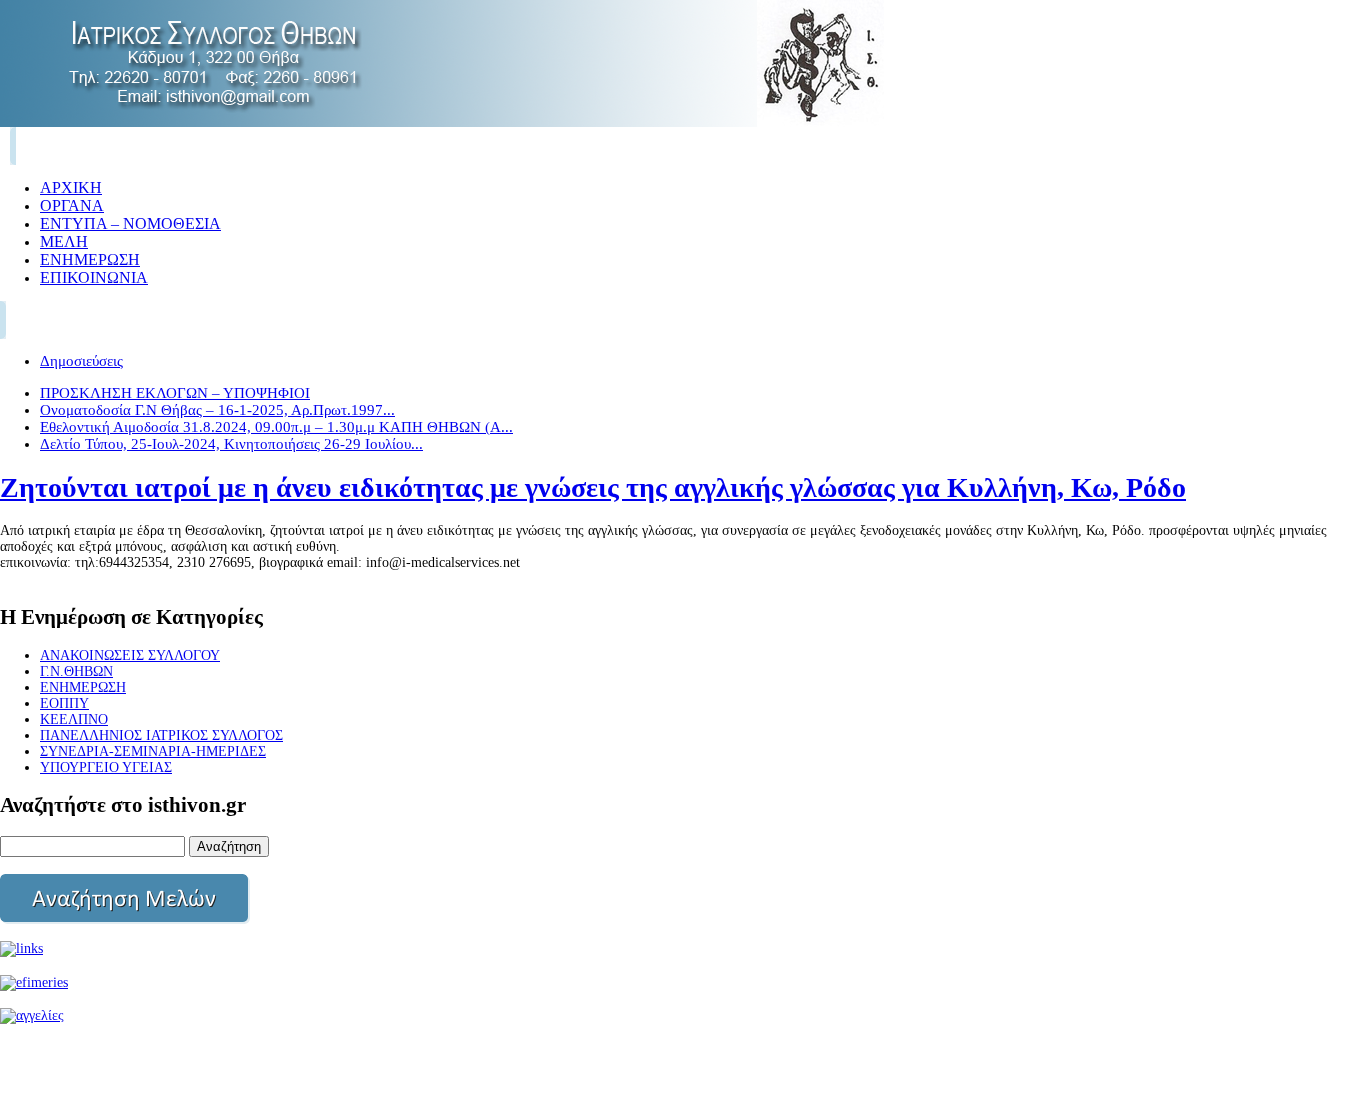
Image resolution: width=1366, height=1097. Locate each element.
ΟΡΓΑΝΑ (72, 205)
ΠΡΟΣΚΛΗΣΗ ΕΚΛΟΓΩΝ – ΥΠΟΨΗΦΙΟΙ (175, 393)
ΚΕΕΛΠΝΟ (74, 719)
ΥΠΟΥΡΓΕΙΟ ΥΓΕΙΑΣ (106, 767)
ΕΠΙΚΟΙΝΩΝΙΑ (94, 277)
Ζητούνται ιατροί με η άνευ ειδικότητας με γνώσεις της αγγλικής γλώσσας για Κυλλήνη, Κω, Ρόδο (593, 487)
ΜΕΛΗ (64, 241)
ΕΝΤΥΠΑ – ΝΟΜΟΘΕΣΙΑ (130, 223)
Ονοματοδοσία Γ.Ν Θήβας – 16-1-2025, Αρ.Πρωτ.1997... (217, 410)
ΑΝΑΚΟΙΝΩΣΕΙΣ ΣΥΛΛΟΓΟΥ (130, 655)
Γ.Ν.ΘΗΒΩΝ (76, 671)
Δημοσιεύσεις (81, 361)
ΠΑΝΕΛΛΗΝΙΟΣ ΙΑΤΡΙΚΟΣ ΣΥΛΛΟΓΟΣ (161, 735)
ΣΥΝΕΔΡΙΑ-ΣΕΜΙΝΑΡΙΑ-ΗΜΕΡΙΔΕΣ (153, 751)
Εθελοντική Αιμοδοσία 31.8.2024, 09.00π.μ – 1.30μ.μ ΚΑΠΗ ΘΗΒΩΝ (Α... (276, 427)
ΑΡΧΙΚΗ (71, 187)
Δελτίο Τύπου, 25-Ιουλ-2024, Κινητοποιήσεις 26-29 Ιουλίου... (231, 444)
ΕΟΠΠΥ (64, 703)
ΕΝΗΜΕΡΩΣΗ (90, 259)
